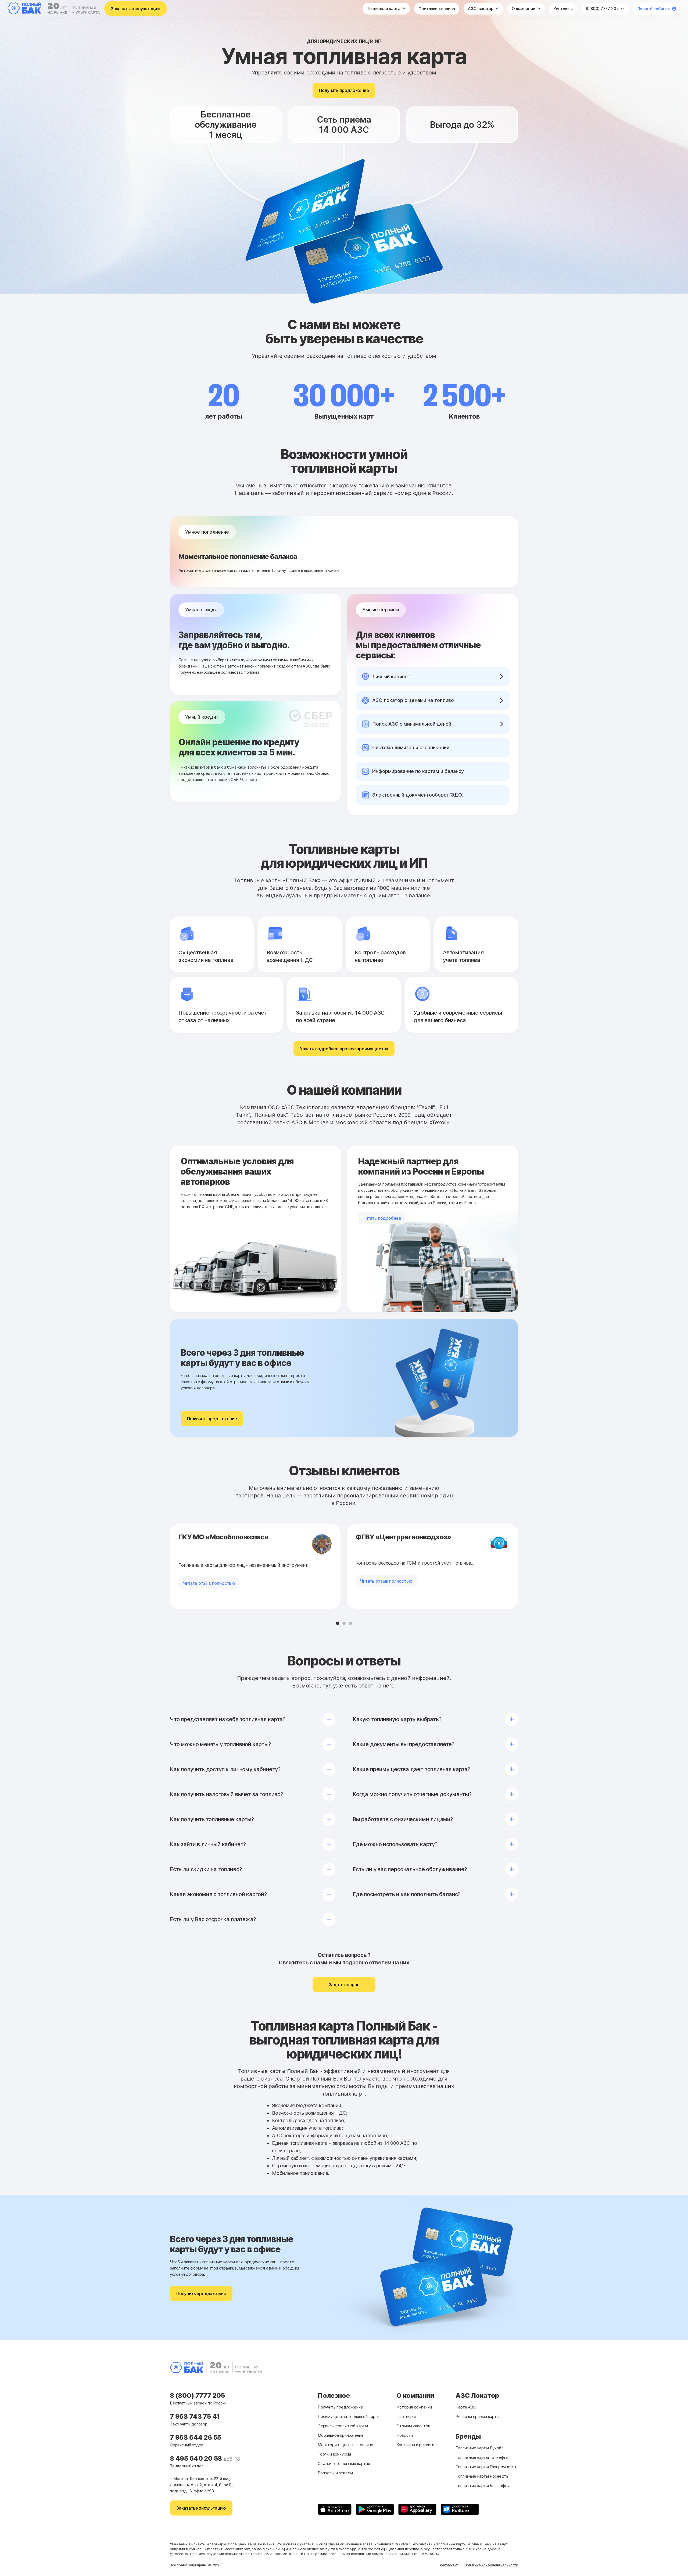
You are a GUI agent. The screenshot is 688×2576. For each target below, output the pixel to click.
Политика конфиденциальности (491, 2565)
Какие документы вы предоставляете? (404, 1744)
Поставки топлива (437, 9)
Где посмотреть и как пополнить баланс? (406, 1894)
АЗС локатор (481, 8)
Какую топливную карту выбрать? (397, 1719)
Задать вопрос (344, 1985)
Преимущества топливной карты (349, 2416)
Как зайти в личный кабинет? (208, 1844)
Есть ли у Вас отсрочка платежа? (213, 1919)
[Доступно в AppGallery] (417, 2509)
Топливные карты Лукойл (479, 2448)
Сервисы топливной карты (343, 2426)
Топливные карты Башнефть (482, 2486)
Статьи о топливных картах (344, 2463)
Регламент (449, 2565)
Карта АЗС (466, 2407)
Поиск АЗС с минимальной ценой (412, 724)
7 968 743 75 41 (195, 2416)
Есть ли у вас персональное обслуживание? (410, 1869)
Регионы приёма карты (477, 2416)
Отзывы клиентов (413, 2426)
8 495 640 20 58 (197, 2458)
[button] (338, 1623)
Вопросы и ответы (335, 2473)
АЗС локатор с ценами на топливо (413, 700)
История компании (414, 2407)
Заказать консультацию (136, 9)
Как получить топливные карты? (212, 1819)
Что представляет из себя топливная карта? (228, 1719)
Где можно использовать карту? (395, 1844)
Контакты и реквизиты (418, 2445)
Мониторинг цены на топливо (345, 2445)
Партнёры (406, 2416)
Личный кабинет (653, 9)
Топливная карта (384, 8)
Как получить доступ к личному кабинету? (225, 1769)
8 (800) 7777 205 (603, 8)
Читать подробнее (382, 1218)
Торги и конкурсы (334, 2454)
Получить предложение (344, 90)
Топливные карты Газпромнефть (486, 2467)
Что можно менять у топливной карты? (221, 1744)
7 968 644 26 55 (196, 2437)
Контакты (563, 9)
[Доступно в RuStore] (460, 2509)
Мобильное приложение (341, 2435)
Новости (405, 2435)
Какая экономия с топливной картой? (218, 1894)
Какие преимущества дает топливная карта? (411, 1769)
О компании (524, 8)
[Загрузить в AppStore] (335, 2509)
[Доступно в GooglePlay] (375, 2509)
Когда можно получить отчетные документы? (412, 1794)
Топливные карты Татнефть (482, 2457)
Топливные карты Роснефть (482, 2476)
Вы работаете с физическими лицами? (403, 1819)
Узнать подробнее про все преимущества (344, 1049)
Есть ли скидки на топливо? (206, 1869)
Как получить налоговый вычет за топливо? (227, 1794)
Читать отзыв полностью (209, 1583)
